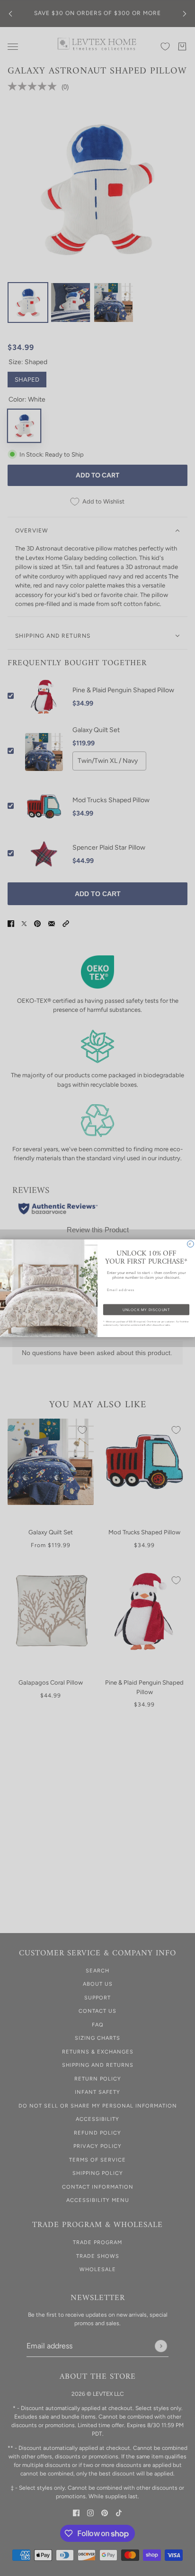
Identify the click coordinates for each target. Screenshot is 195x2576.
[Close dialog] (191, 1244)
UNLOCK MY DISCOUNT (146, 1309)
